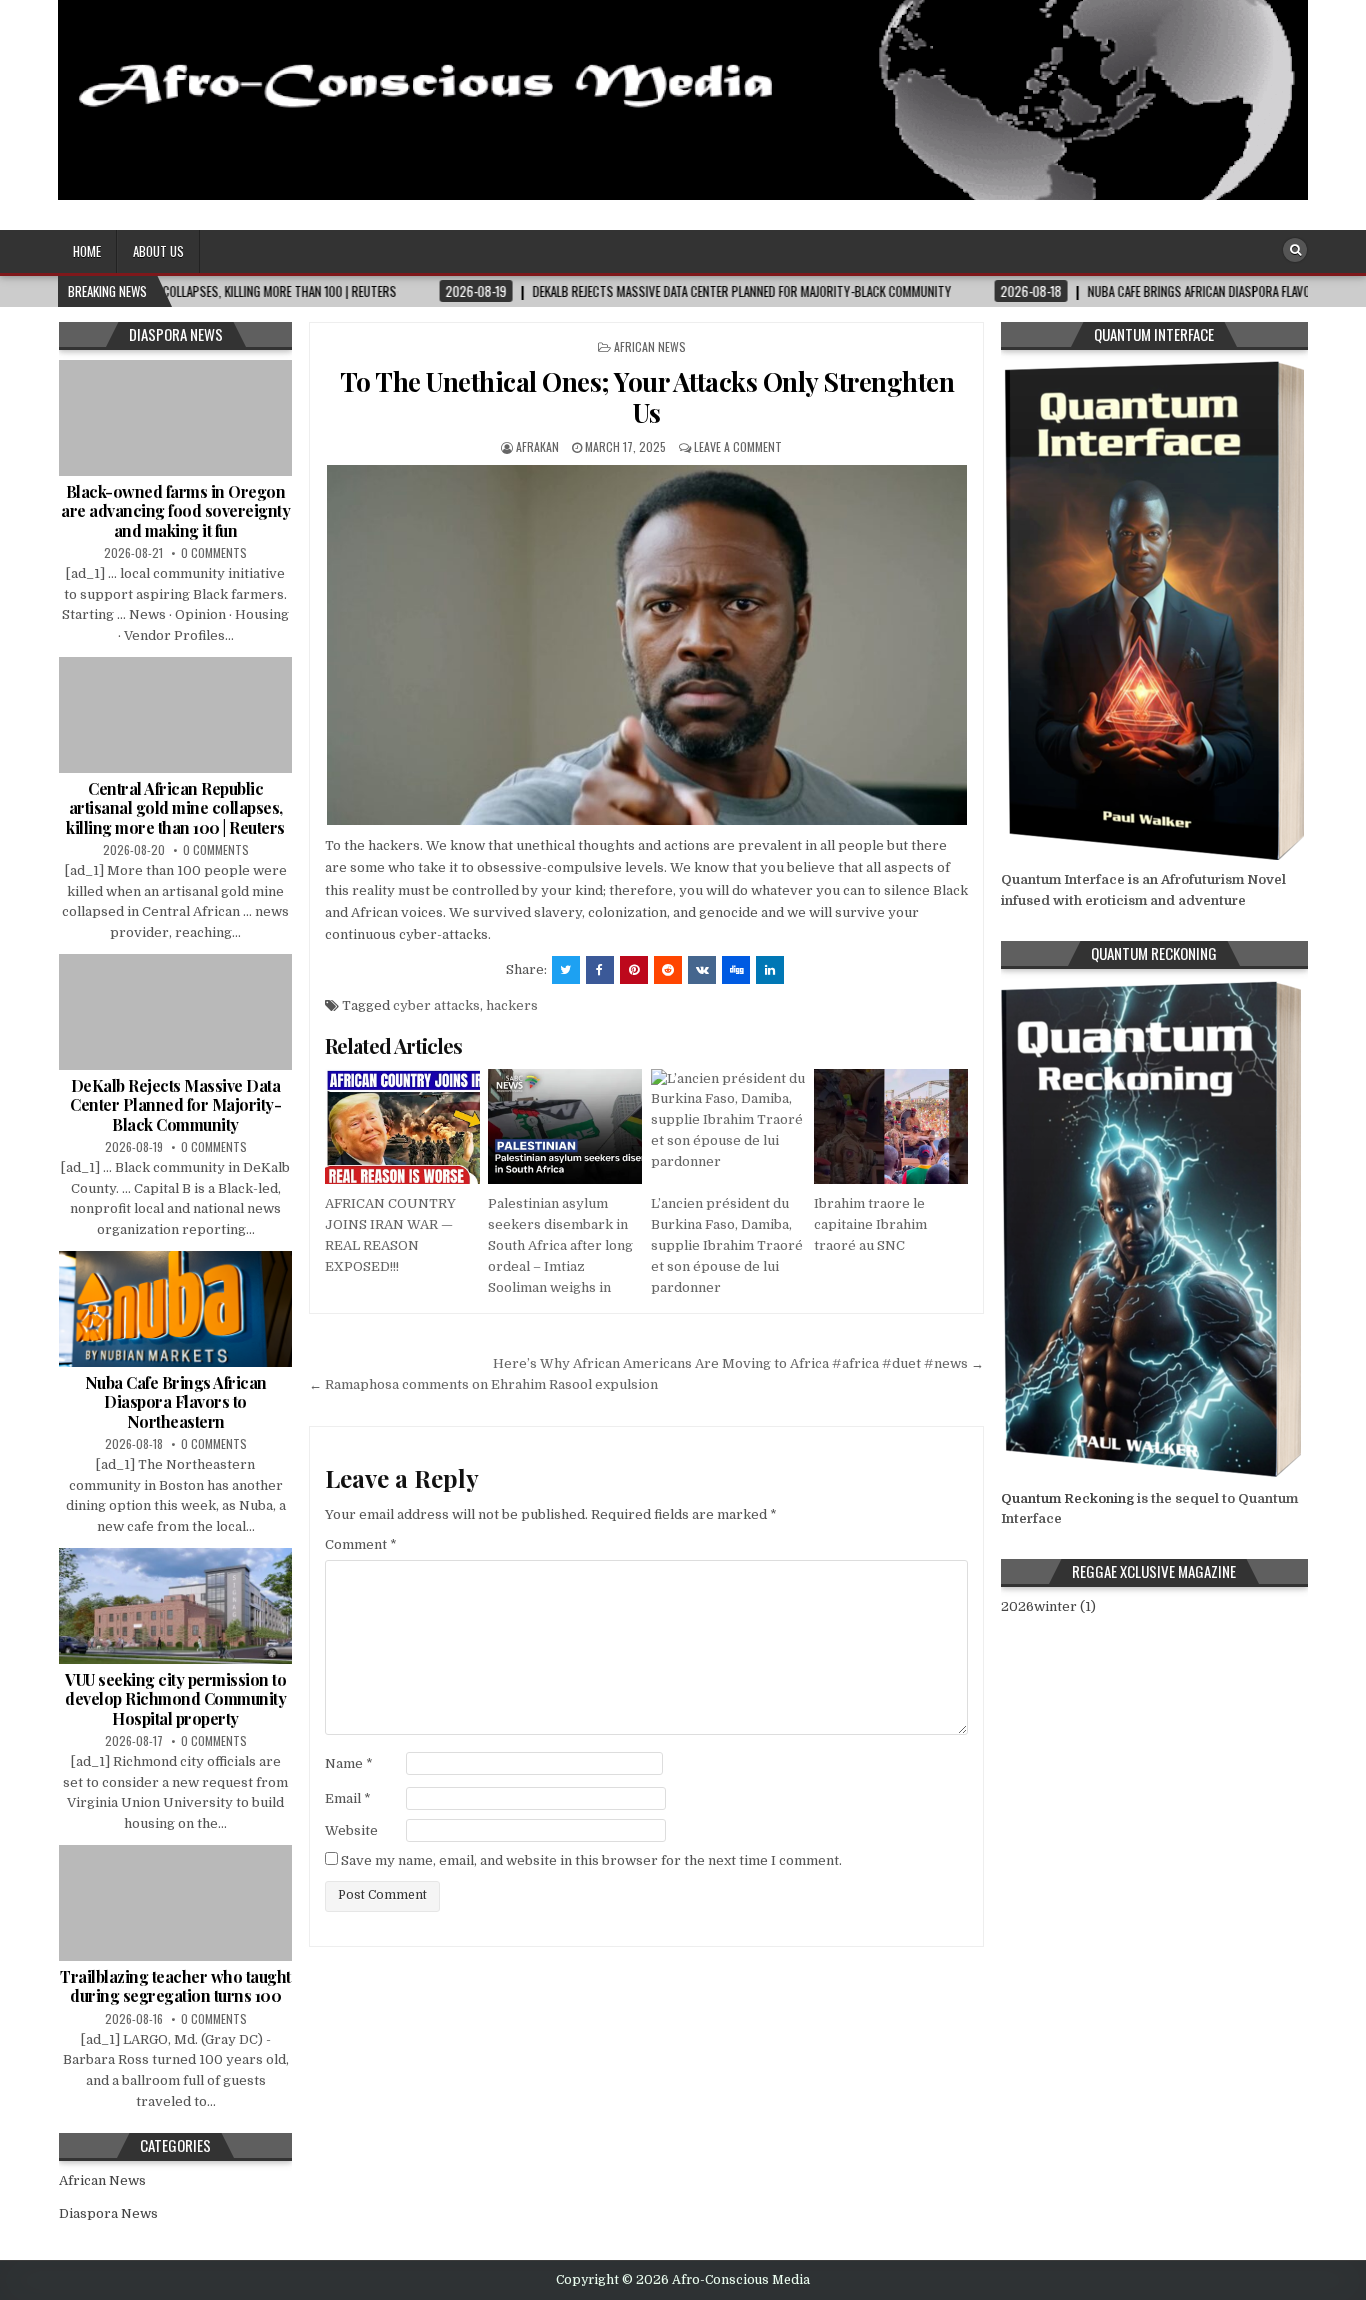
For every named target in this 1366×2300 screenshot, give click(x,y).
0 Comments (214, 552)
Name (349, 1763)
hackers (512, 1005)
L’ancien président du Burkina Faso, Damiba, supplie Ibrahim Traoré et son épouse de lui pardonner (727, 1245)
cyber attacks (436, 1005)
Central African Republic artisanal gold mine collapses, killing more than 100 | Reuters (175, 807)
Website (351, 1830)
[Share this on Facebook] (600, 970)
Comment (361, 1544)
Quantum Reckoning (1067, 1498)
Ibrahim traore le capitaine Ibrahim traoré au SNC (870, 1224)
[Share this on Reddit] (668, 970)
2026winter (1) (1048, 1606)
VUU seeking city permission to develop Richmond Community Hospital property (175, 1698)
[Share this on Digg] (736, 970)
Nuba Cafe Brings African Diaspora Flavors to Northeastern (176, 1401)
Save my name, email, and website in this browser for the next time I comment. (591, 1860)
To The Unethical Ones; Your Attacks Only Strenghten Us (647, 397)
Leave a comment (738, 446)
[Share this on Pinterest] (634, 970)
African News (650, 346)
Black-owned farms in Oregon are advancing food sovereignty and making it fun (175, 510)
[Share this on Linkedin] (770, 970)
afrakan (537, 446)
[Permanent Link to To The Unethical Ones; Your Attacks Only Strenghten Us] (646, 645)
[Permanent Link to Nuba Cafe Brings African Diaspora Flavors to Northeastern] (175, 1309)
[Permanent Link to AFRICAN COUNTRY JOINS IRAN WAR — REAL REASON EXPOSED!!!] (402, 1127)
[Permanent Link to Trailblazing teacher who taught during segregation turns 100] (175, 1903)
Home (87, 251)
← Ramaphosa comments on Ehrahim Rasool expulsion (483, 1384)
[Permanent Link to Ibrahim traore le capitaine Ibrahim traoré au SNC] (891, 1127)
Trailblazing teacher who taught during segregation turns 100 (175, 1986)
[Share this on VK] (702, 970)
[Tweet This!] (566, 970)
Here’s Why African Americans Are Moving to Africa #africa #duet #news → (738, 1363)
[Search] (1295, 250)
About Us (158, 251)
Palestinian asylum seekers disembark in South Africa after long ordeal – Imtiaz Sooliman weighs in (560, 1245)
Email (348, 1798)
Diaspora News (108, 2213)
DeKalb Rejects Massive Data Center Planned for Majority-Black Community (175, 1104)
